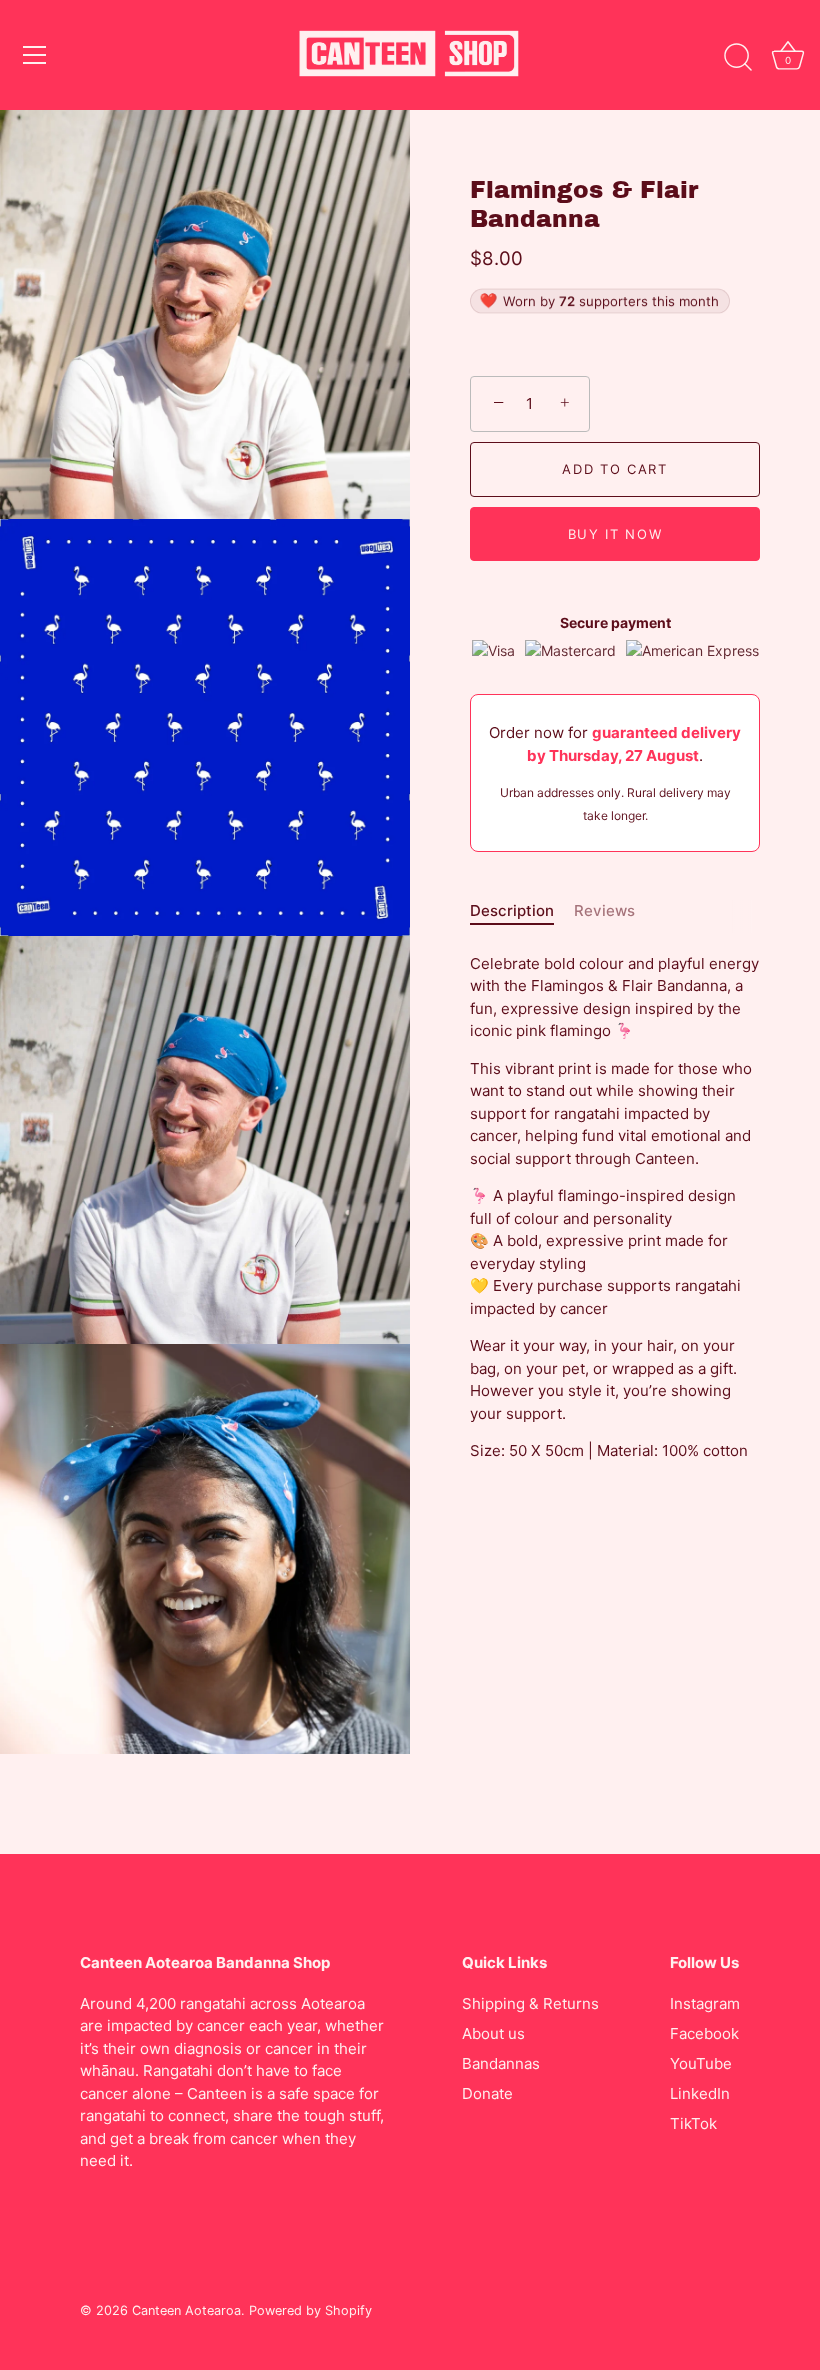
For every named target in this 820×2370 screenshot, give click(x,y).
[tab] (522, 911)
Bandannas (501, 2063)
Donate (487, 2093)
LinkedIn (700, 2093)
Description (512, 910)
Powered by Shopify (310, 2310)
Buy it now (615, 534)
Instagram (705, 2003)
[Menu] (35, 55)
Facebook (704, 2033)
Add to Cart (615, 469)
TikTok (693, 2123)
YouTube (701, 2063)
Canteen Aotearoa (186, 2310)
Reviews (604, 910)
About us (493, 2033)
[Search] (738, 58)
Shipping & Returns (530, 2003)
